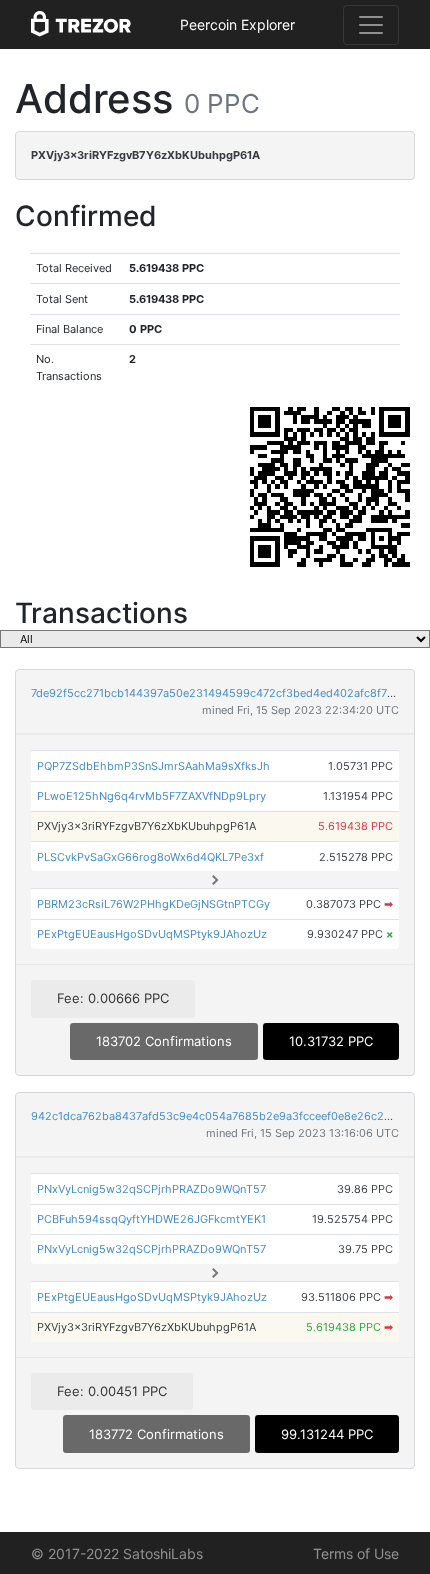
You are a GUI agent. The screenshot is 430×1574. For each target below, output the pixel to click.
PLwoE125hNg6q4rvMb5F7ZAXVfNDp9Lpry (151, 796)
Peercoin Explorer (237, 24)
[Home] (81, 25)
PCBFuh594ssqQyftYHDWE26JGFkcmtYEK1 (151, 1219)
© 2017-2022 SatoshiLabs (117, 1553)
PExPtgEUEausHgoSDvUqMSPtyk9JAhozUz (152, 934)
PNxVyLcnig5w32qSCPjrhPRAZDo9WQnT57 (151, 1189)
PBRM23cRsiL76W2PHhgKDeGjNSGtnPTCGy (153, 904)
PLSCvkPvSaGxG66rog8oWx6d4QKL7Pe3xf (150, 857)
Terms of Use (356, 1553)
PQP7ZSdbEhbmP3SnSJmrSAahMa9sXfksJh (153, 766)
